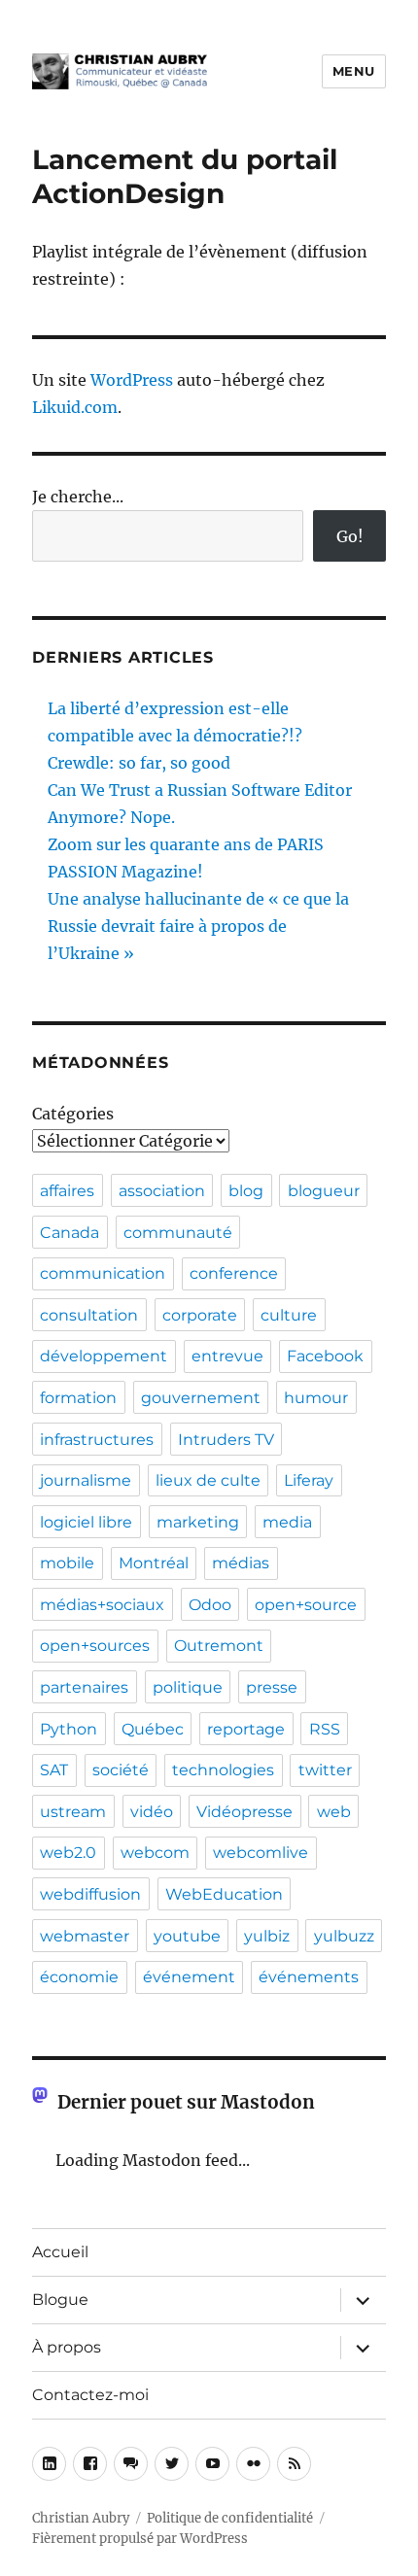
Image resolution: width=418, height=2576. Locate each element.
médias (241, 1563)
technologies (223, 1770)
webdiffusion (90, 1894)
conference (234, 1273)
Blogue (60, 2300)
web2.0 (68, 1853)
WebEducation (224, 1894)
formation (78, 1398)
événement (189, 1977)
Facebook (325, 1356)
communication (103, 1273)
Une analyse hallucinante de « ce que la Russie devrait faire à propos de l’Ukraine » (198, 926)
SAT (54, 1770)
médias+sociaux (102, 1605)
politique (188, 1687)
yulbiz (267, 1936)
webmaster (85, 1936)
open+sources (95, 1646)
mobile (67, 1563)
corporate (200, 1315)
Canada (70, 1233)
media (287, 1522)
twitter (325, 1770)
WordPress (132, 380)
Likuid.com (75, 407)
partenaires (84, 1687)
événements (309, 1977)
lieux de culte (208, 1480)
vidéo (152, 1812)
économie (79, 1977)
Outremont (219, 1646)
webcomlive (261, 1853)
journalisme (86, 1480)
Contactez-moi (90, 2395)
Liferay (309, 1480)
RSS (325, 1729)
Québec (153, 1729)
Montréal (154, 1563)
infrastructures (97, 1440)
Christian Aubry (81, 2518)
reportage (246, 1729)
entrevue (227, 1356)
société (121, 1770)
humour (316, 1398)
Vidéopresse (244, 1812)
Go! (350, 536)
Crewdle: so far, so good (139, 763)
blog (246, 1191)
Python (69, 1729)
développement (104, 1356)
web (334, 1812)
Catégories (73, 1114)
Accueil (60, 2252)
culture (289, 1315)
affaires (67, 1191)
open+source (306, 1605)
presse (272, 1687)
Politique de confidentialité (230, 2518)
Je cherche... (78, 497)
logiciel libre (86, 1522)
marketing (198, 1522)
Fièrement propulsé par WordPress (140, 2539)
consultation (89, 1315)
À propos (67, 2347)
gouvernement (201, 1398)
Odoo (210, 1605)
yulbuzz (344, 1936)
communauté (178, 1233)
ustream (73, 1812)
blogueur (324, 1191)
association (162, 1191)
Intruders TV (226, 1440)
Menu (354, 71)
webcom (155, 1853)
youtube (187, 1936)
